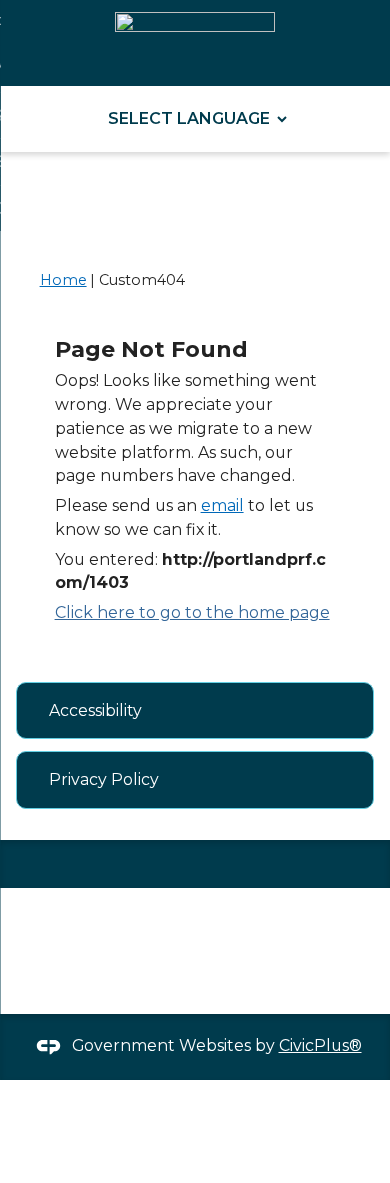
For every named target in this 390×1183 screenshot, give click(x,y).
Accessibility (95, 710)
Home (63, 280)
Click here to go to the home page (192, 612)
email (222, 505)
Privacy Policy (104, 779)
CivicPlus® (320, 1045)
